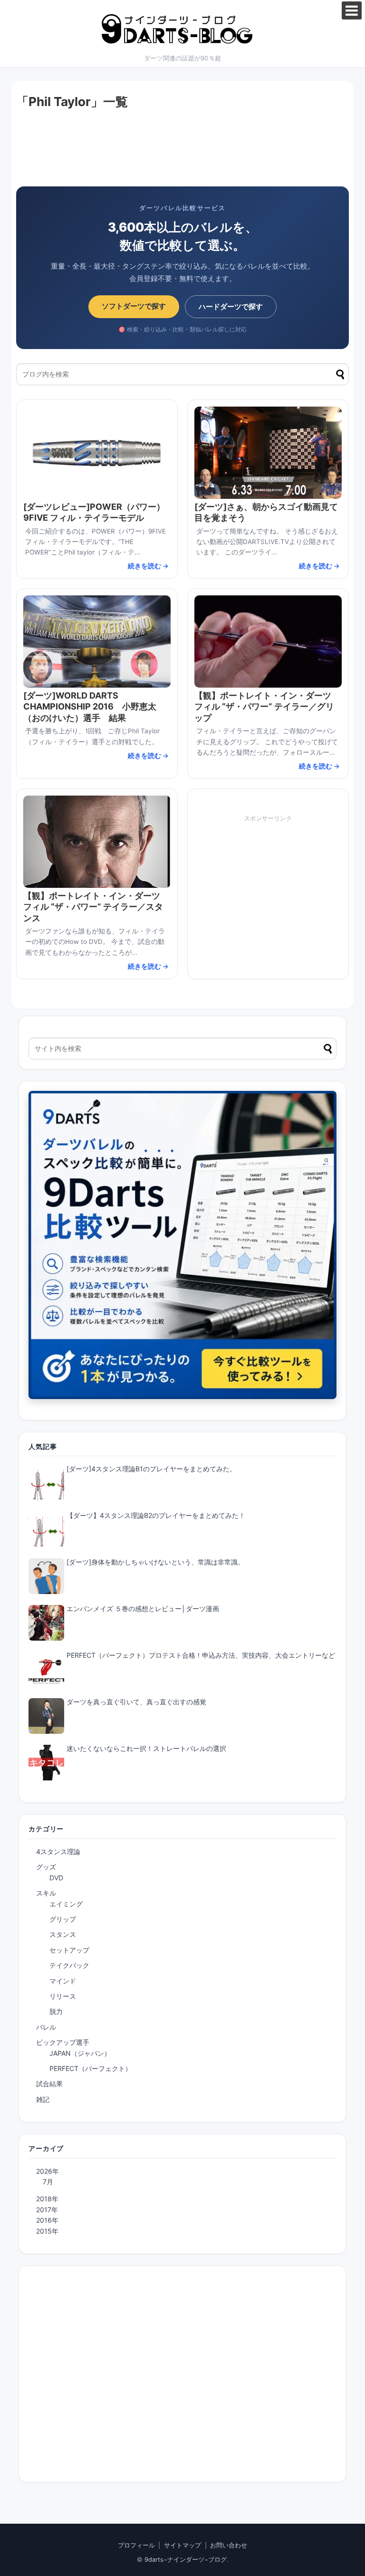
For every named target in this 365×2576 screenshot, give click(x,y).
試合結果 (49, 2084)
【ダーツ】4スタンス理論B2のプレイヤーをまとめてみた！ (156, 1515)
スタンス (63, 1934)
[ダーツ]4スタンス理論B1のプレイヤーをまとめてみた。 (151, 1469)
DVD (56, 1878)
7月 (48, 2182)
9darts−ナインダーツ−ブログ (186, 2560)
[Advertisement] (182, 151)
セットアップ (69, 1950)
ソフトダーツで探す (134, 306)
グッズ (46, 1867)
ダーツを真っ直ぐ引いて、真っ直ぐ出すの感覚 (136, 1702)
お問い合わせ (229, 2545)
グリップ (63, 1919)
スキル (46, 1893)
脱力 (56, 2011)
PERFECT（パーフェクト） (91, 2068)
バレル (46, 2027)
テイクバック (69, 1965)
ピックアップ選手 (63, 2042)
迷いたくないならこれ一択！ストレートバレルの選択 (146, 1748)
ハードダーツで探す (231, 306)
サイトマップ (182, 2545)
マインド (63, 1981)
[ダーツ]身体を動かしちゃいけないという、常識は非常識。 (155, 1562)
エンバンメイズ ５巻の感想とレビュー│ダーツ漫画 (143, 1609)
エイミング (66, 1904)
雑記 (43, 2099)
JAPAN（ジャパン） (80, 2053)
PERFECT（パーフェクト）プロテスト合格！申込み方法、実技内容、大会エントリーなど (201, 1655)
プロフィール (136, 2545)
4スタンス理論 (58, 1852)
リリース (63, 1996)
